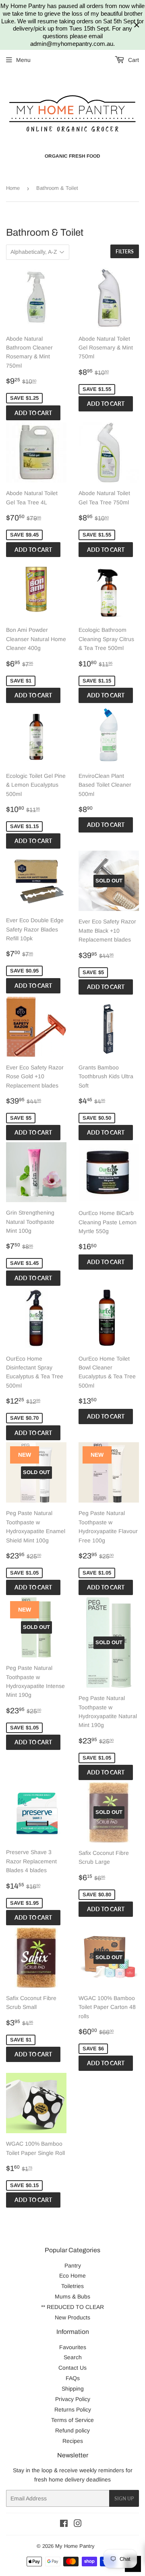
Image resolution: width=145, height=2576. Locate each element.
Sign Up (124, 2499)
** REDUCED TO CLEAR (72, 2307)
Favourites (73, 2347)
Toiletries (72, 2286)
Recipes (73, 2441)
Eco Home (72, 2276)
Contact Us (72, 2368)
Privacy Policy (73, 2399)
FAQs (73, 2378)
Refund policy (72, 2430)
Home (13, 188)
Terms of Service (72, 2420)
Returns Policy (73, 2409)
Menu (23, 60)
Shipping (73, 2389)
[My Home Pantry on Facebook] (64, 2525)
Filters (125, 252)
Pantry (73, 2266)
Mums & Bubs (72, 2296)
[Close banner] (137, 25)
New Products (72, 2317)
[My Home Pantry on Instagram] (78, 2525)
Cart (133, 60)
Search (73, 2357)
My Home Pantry (75, 2546)
